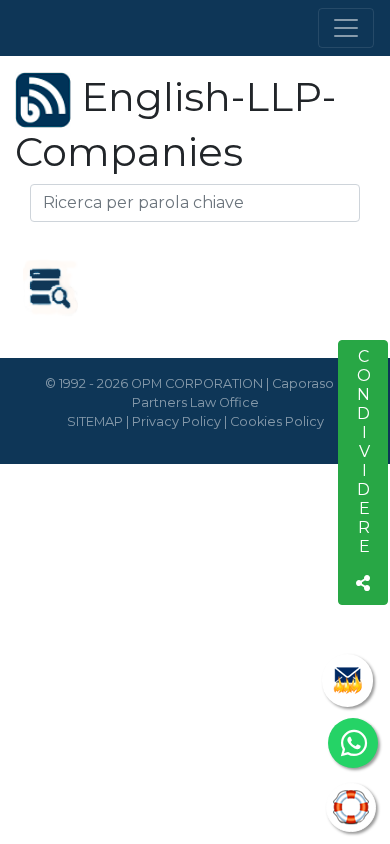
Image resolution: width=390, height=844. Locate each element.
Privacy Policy (176, 421)
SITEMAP (95, 421)
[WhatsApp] (353, 743)
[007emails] (347, 680)
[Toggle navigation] (346, 28)
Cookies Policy (277, 421)
